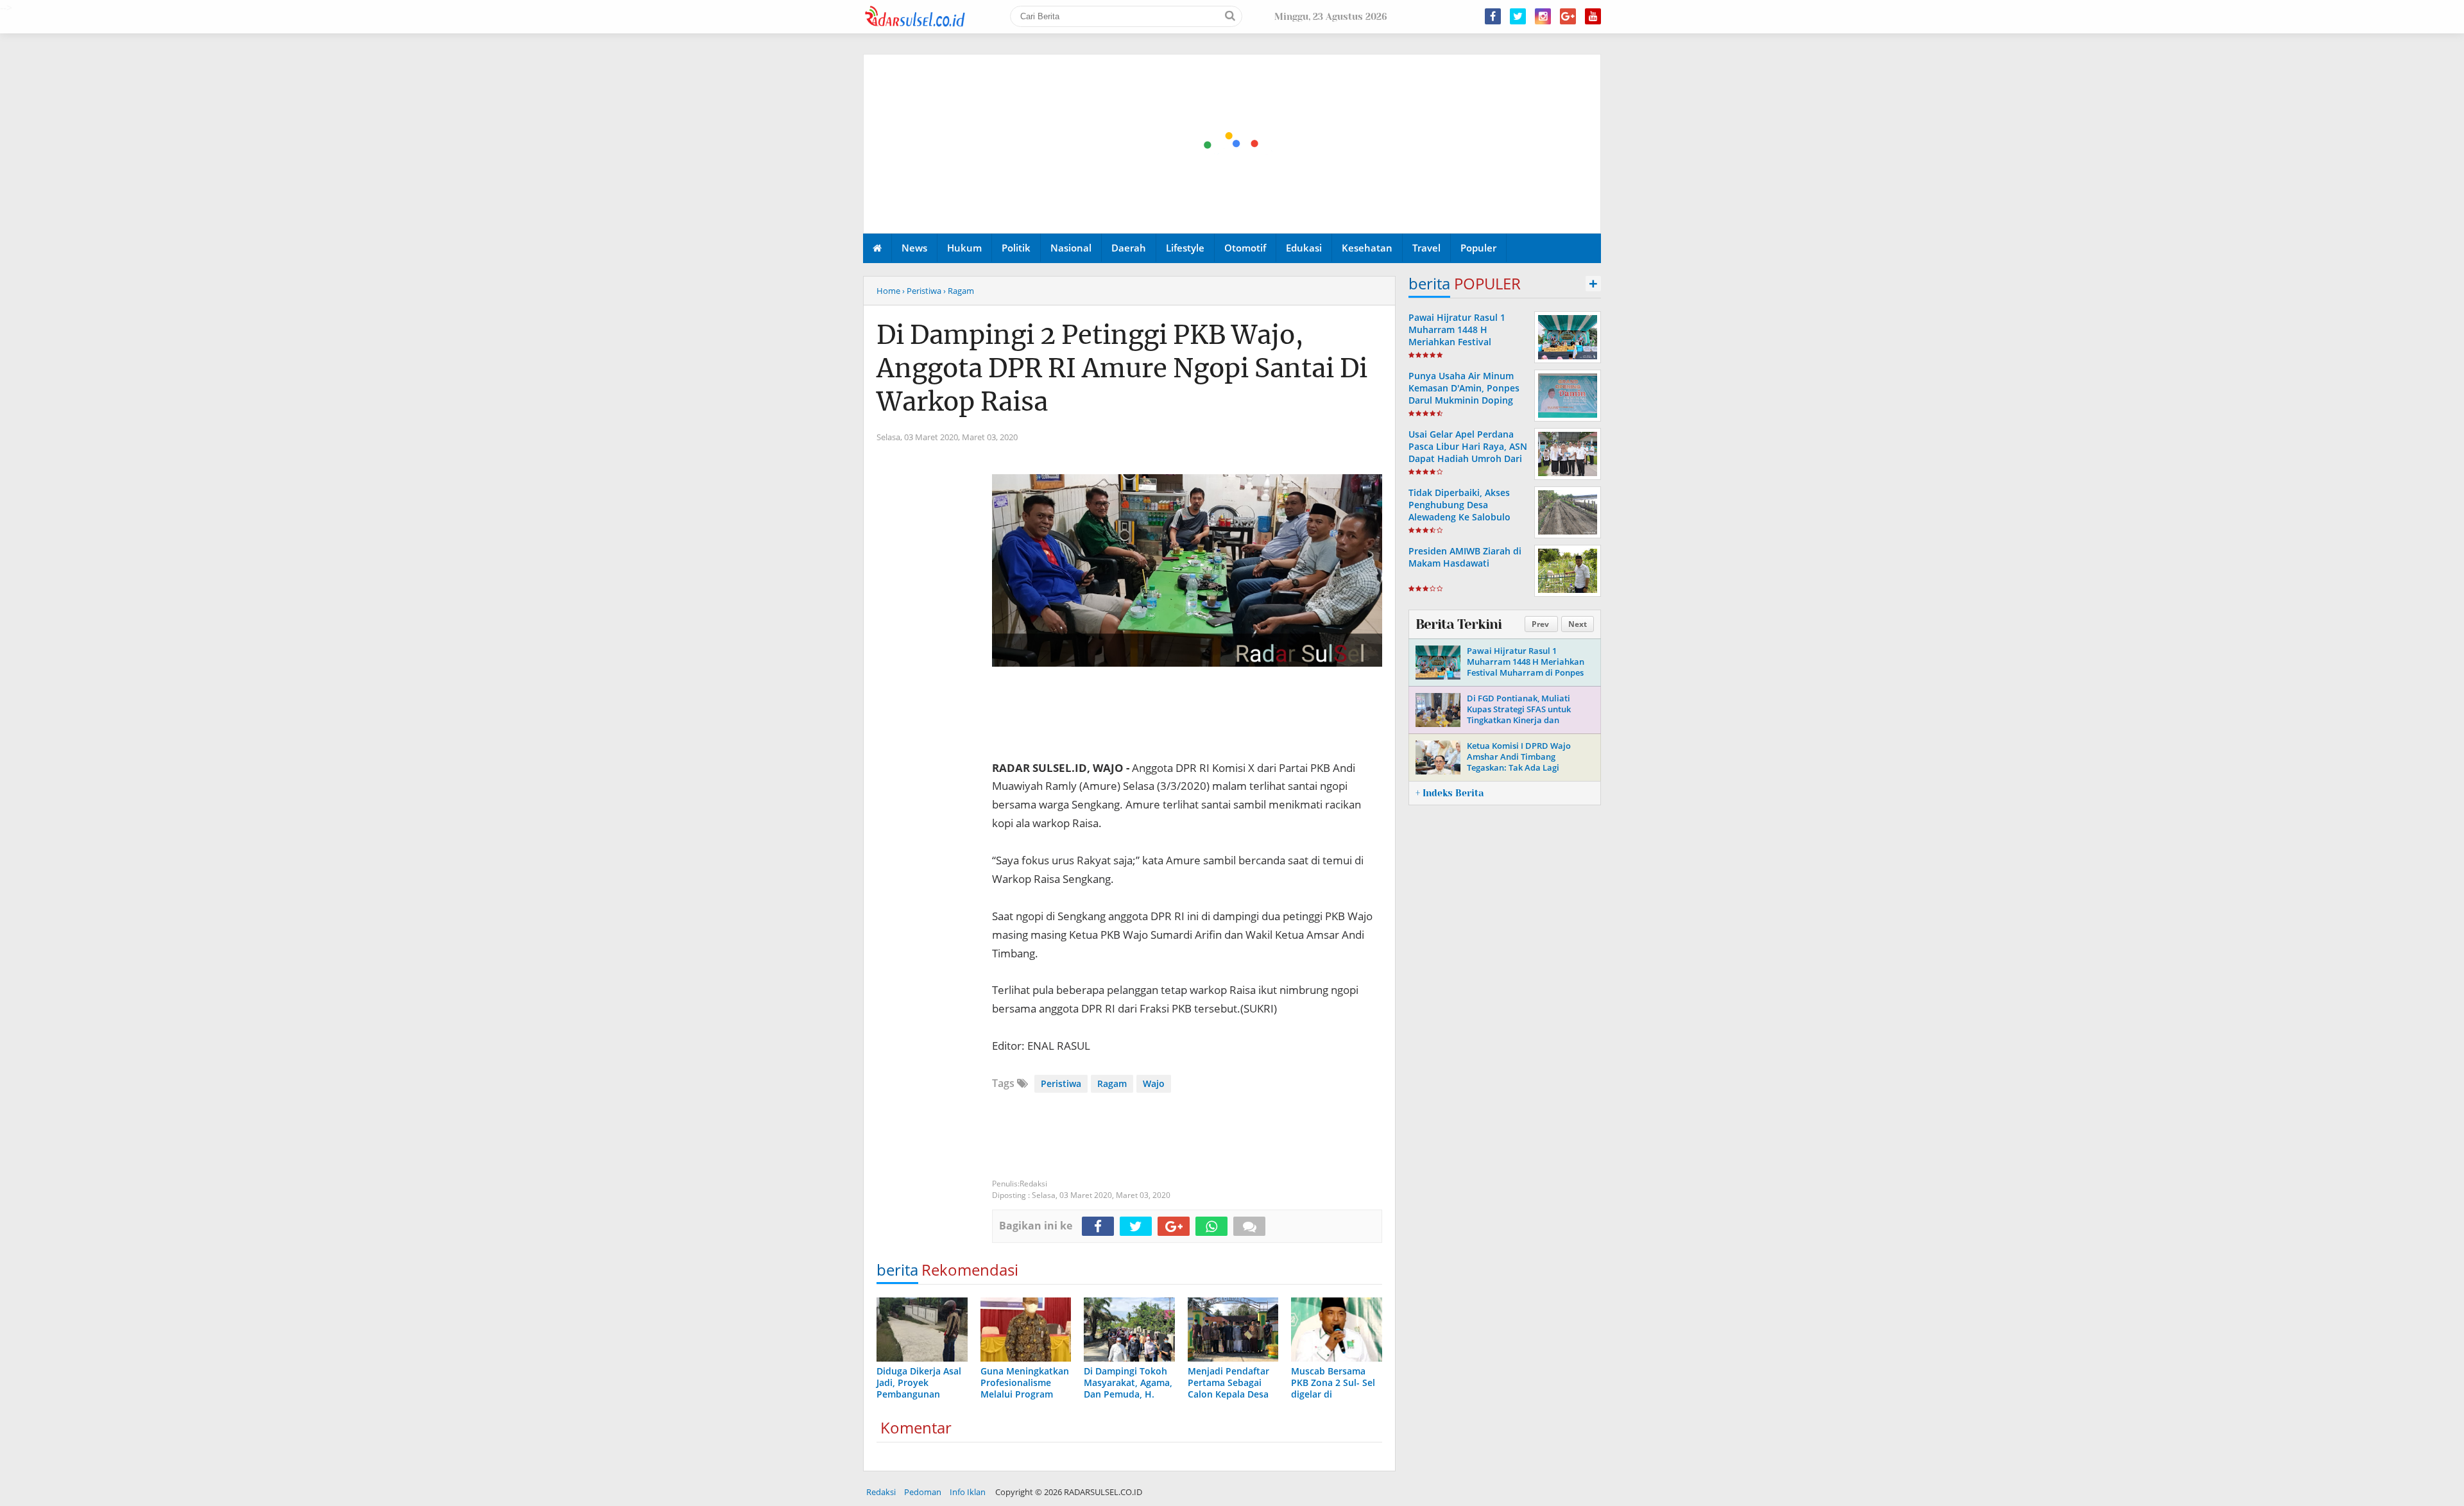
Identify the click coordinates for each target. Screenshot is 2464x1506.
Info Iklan (968, 1492)
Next (1578, 624)
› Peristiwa (922, 291)
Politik (1016, 248)
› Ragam (959, 291)
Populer (1478, 248)
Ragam (1112, 1083)
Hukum (964, 248)
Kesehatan (1367, 248)
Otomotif (1245, 248)
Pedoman (923, 1492)
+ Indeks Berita (1450, 793)
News (914, 248)
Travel (1426, 248)
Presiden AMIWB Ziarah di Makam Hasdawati (1465, 557)
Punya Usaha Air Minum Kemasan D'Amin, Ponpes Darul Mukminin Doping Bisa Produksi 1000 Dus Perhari (1464, 400)
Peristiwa (1061, 1083)
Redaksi (881, 1492)
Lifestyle (1185, 248)
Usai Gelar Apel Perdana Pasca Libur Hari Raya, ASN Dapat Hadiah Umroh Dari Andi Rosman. (1468, 453)
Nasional (1071, 248)
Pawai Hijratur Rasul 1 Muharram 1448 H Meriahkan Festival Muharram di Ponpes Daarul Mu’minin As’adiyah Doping (1467, 348)
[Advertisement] (1233, 144)
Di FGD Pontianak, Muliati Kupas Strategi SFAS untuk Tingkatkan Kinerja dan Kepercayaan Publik (1519, 714)
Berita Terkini (1459, 624)
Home (888, 291)
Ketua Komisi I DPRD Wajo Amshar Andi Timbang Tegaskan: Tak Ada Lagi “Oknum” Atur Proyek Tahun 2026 (1523, 767)
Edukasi (1304, 248)
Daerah (1129, 248)
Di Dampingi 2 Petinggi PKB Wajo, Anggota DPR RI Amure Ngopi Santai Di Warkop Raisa (1122, 368)
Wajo (1154, 1083)
